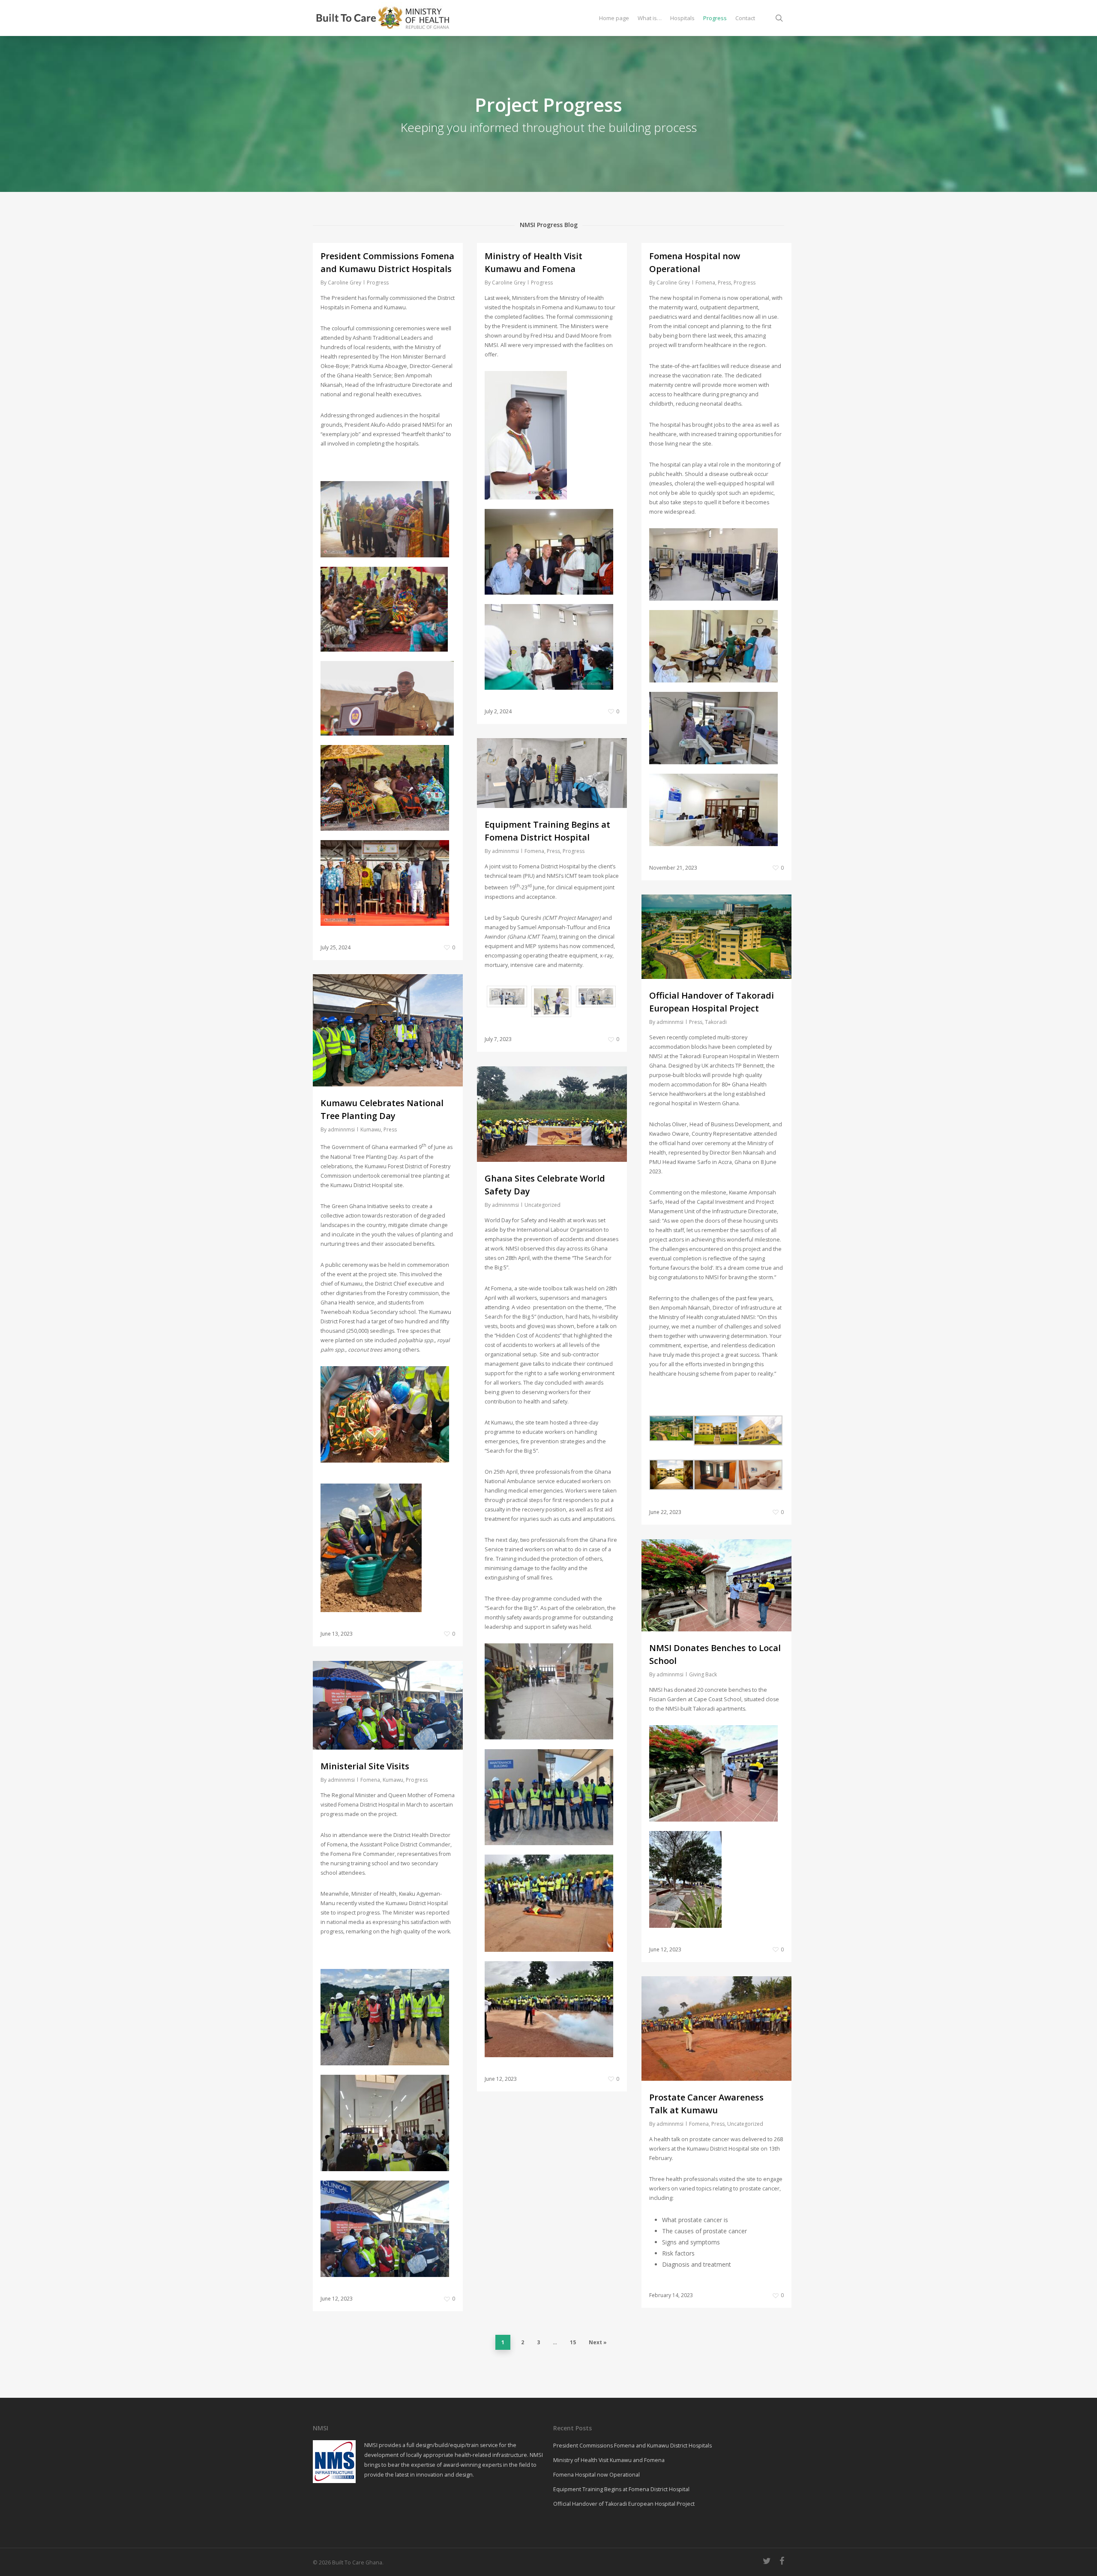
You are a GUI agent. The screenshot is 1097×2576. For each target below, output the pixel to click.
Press (724, 283)
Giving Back (703, 1674)
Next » (598, 2342)
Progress (378, 283)
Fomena (705, 283)
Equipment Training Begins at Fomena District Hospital (621, 2489)
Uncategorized (543, 1205)
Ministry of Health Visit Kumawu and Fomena (609, 2460)
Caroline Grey (345, 283)
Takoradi (716, 1022)
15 (573, 2342)
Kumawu (371, 1129)
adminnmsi (505, 851)
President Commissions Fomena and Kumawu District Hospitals (632, 2446)
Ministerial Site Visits (365, 1766)
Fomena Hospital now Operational (596, 2475)
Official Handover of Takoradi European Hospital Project (624, 2504)
